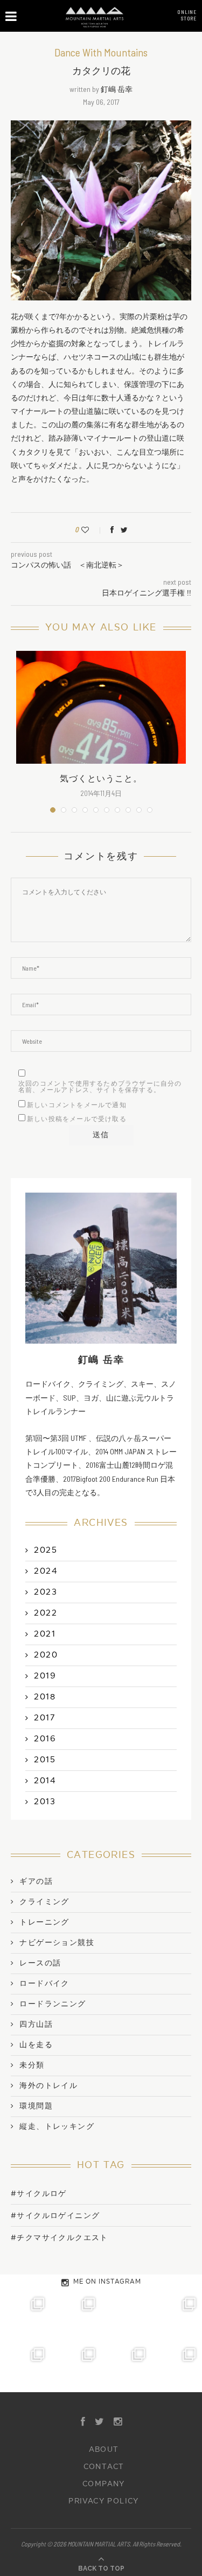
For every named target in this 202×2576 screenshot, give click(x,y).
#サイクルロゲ (39, 2194)
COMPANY (104, 2484)
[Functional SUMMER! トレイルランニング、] (177, 2316)
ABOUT (104, 2450)
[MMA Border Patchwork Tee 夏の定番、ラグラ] (127, 2367)
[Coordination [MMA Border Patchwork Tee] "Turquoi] (76, 2316)
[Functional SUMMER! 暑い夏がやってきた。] (177, 2367)
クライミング (44, 1902)
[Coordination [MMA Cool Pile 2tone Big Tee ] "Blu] (25, 2316)
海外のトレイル (48, 2086)
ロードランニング (53, 2004)
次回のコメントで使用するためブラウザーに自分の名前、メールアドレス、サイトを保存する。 (100, 1087)
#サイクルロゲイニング (55, 2216)
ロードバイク (44, 1984)
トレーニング (44, 1922)
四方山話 (36, 2025)
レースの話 (40, 1963)
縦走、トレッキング (57, 2127)
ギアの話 (36, 1882)
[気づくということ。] (101, 707)
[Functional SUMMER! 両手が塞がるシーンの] (25, 2367)
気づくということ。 (101, 779)
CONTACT (104, 2467)
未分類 (32, 2065)
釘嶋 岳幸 (117, 89)
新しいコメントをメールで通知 (77, 1105)
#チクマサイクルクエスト (60, 2238)
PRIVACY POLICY (104, 2501)
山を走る (36, 2045)
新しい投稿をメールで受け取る (77, 1119)
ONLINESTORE (187, 15)
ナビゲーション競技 (57, 1943)
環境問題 (36, 2106)
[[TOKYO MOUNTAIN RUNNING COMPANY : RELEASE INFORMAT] (127, 2316)
